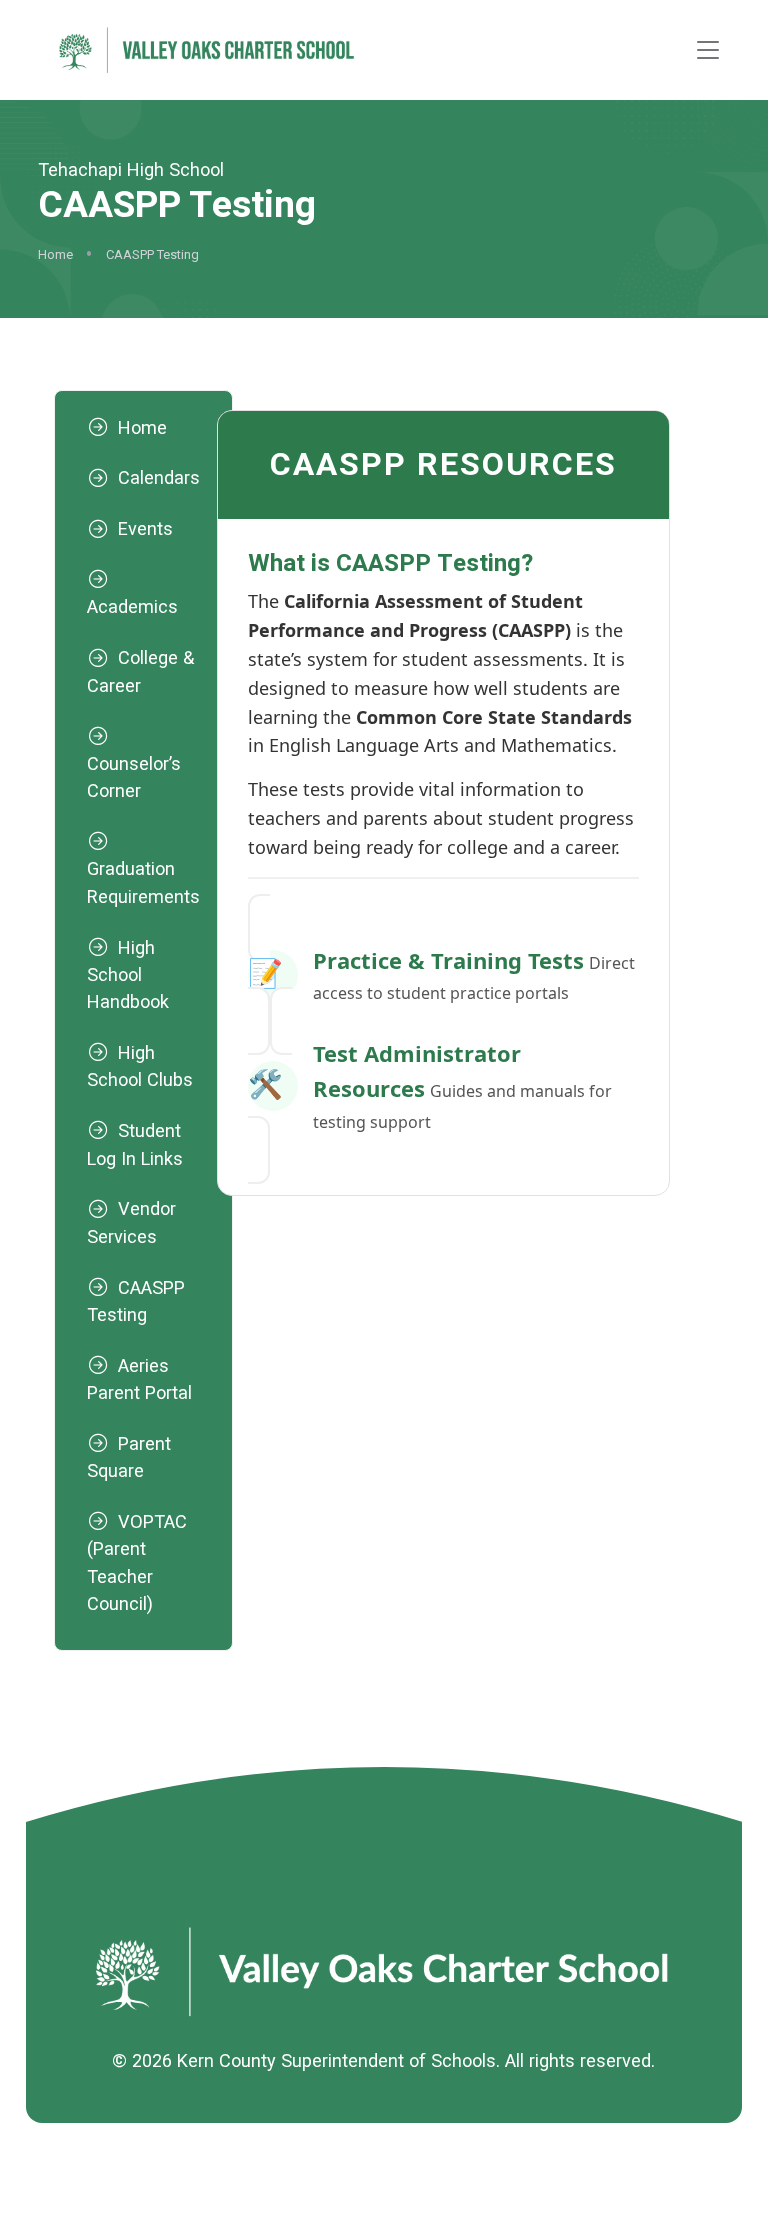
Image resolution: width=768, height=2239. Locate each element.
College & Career (140, 671)
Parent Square (129, 1457)
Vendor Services (131, 1222)
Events (145, 528)
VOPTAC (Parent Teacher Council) (137, 1562)
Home (55, 254)
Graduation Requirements (143, 882)
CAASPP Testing (136, 1301)
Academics (132, 606)
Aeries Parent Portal (139, 1379)
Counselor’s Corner (134, 777)
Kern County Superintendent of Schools (336, 2060)
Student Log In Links (135, 1144)
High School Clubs (140, 1066)
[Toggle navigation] (708, 50)
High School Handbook (128, 975)
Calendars (159, 477)
